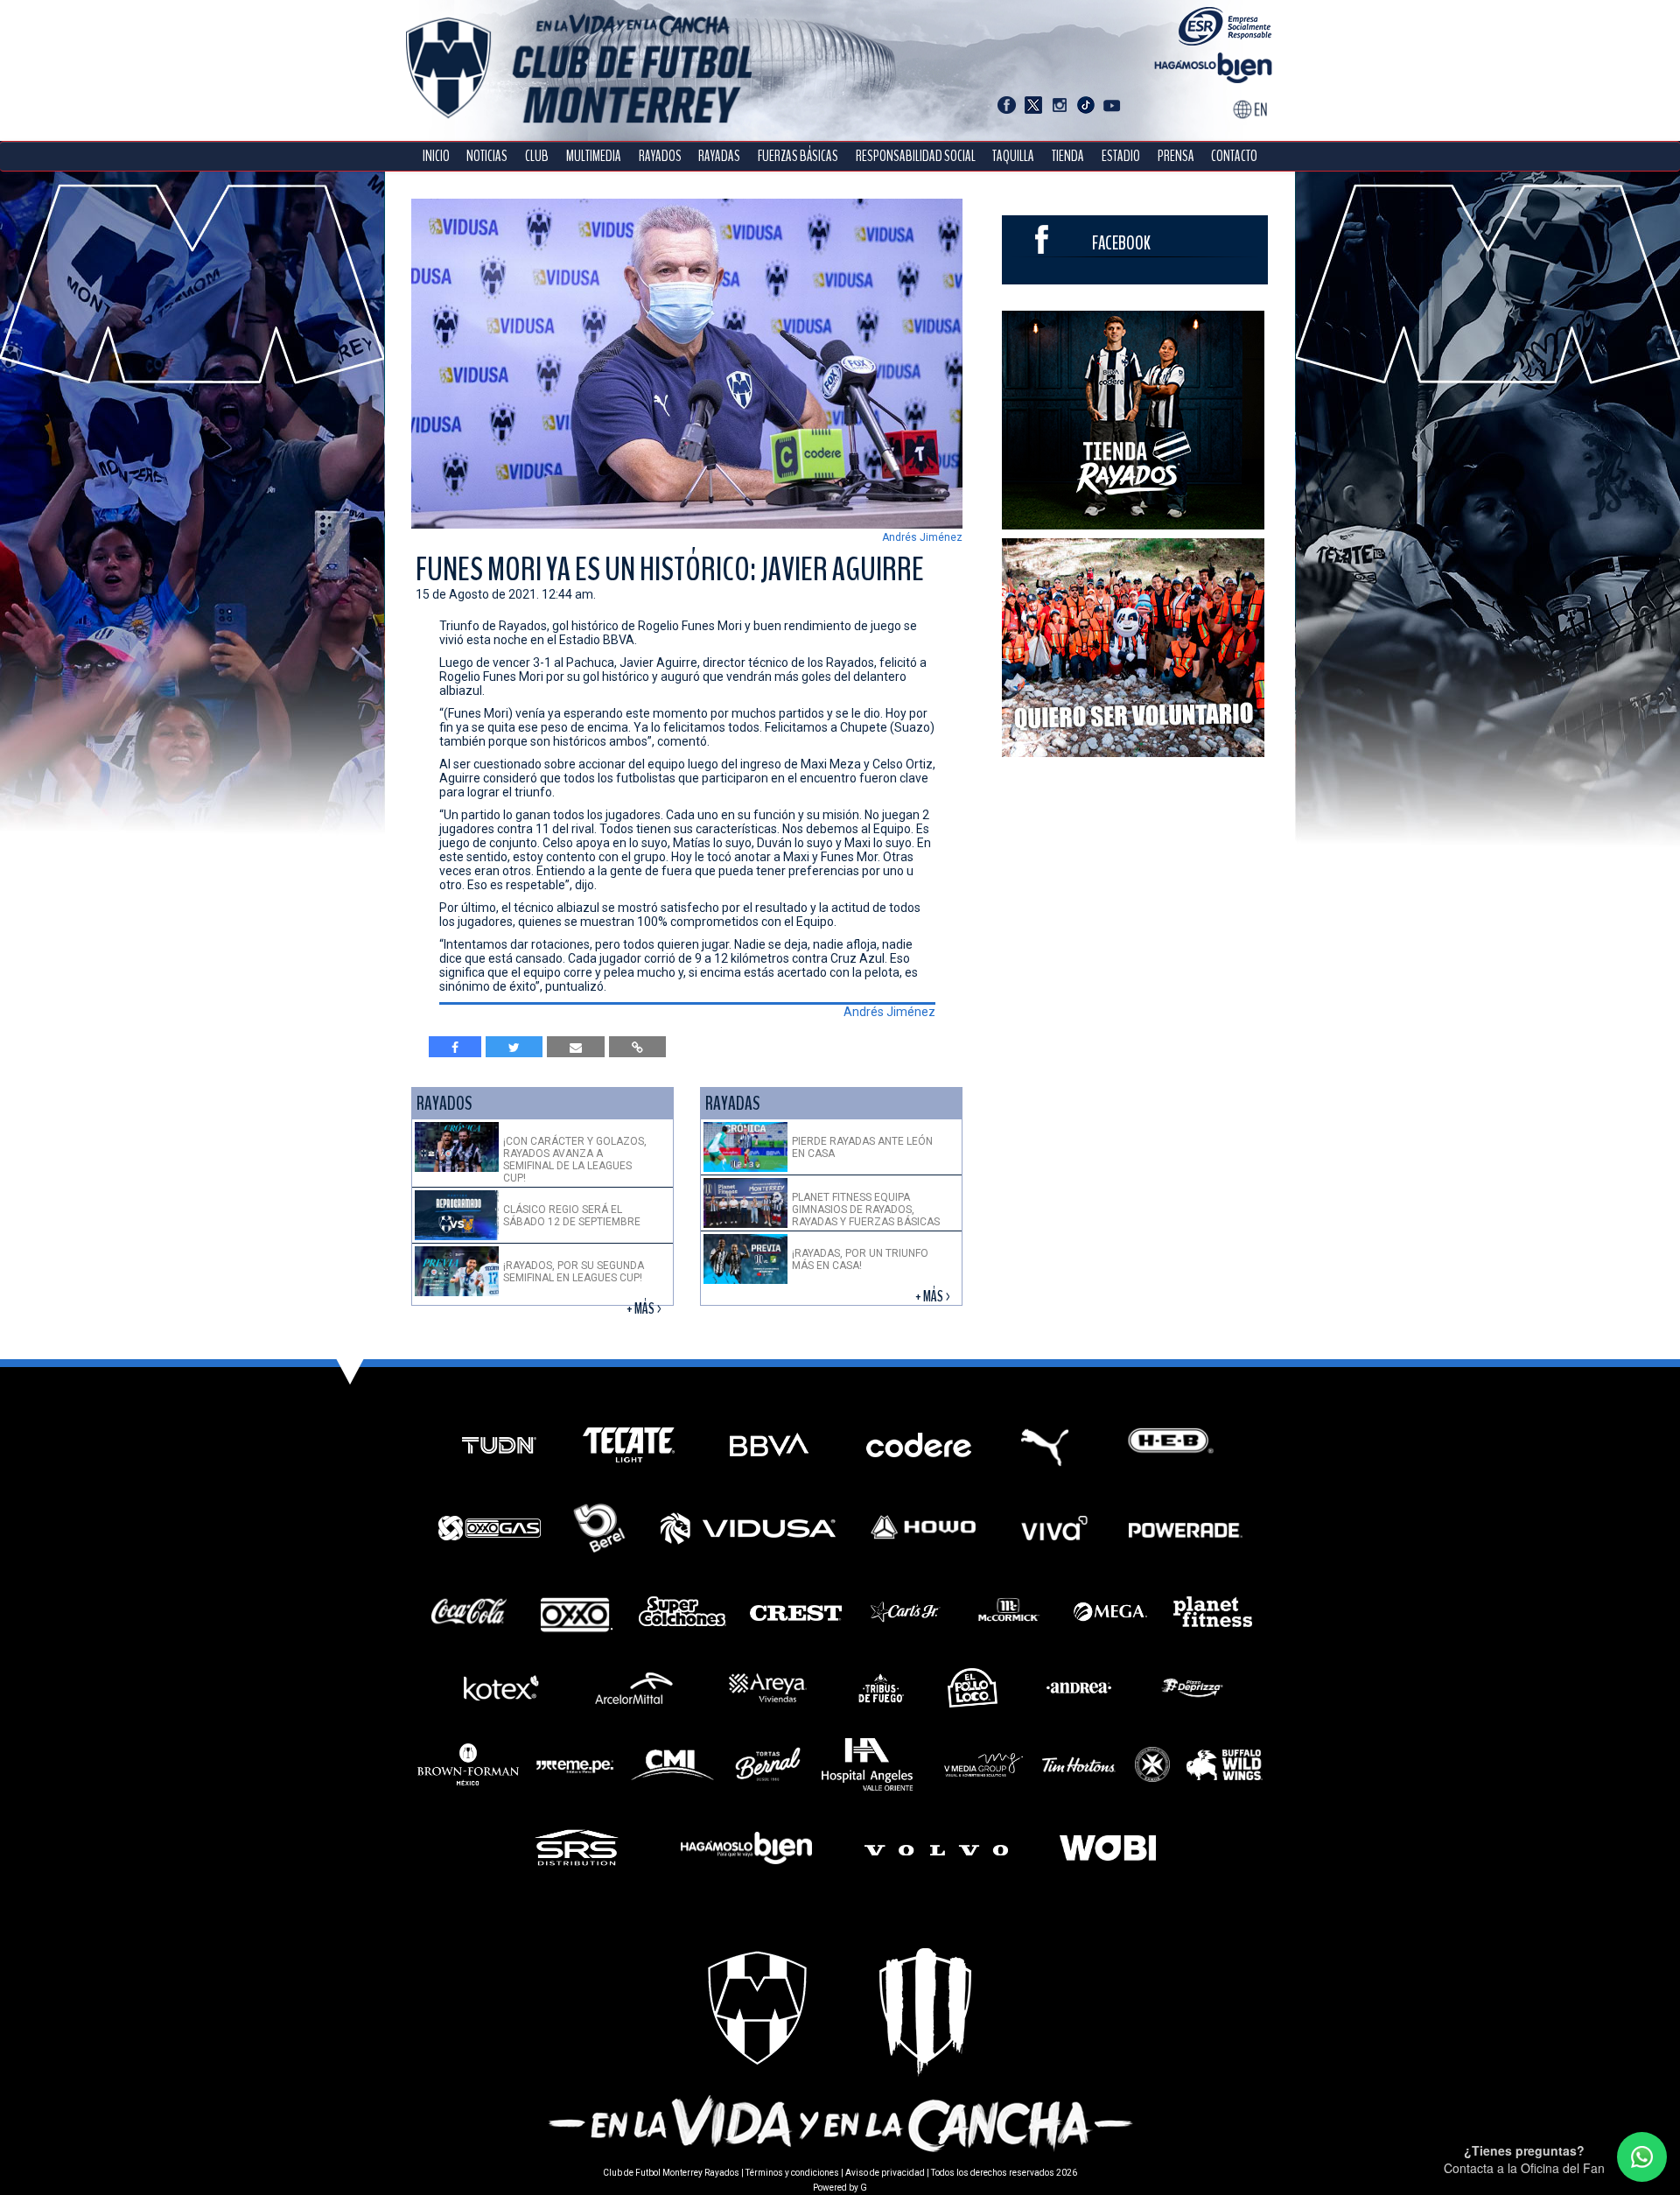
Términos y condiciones (792, 2173)
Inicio (436, 156)
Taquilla (1013, 156)
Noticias (487, 156)
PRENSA (1176, 156)
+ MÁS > (645, 1309)
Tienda (1068, 156)
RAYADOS (660, 156)
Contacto (1234, 156)
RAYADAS (719, 156)
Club (537, 156)
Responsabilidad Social (916, 156)
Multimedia (594, 156)
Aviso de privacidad (885, 2173)
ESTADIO (1121, 156)
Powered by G (840, 2188)
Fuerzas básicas (798, 156)
